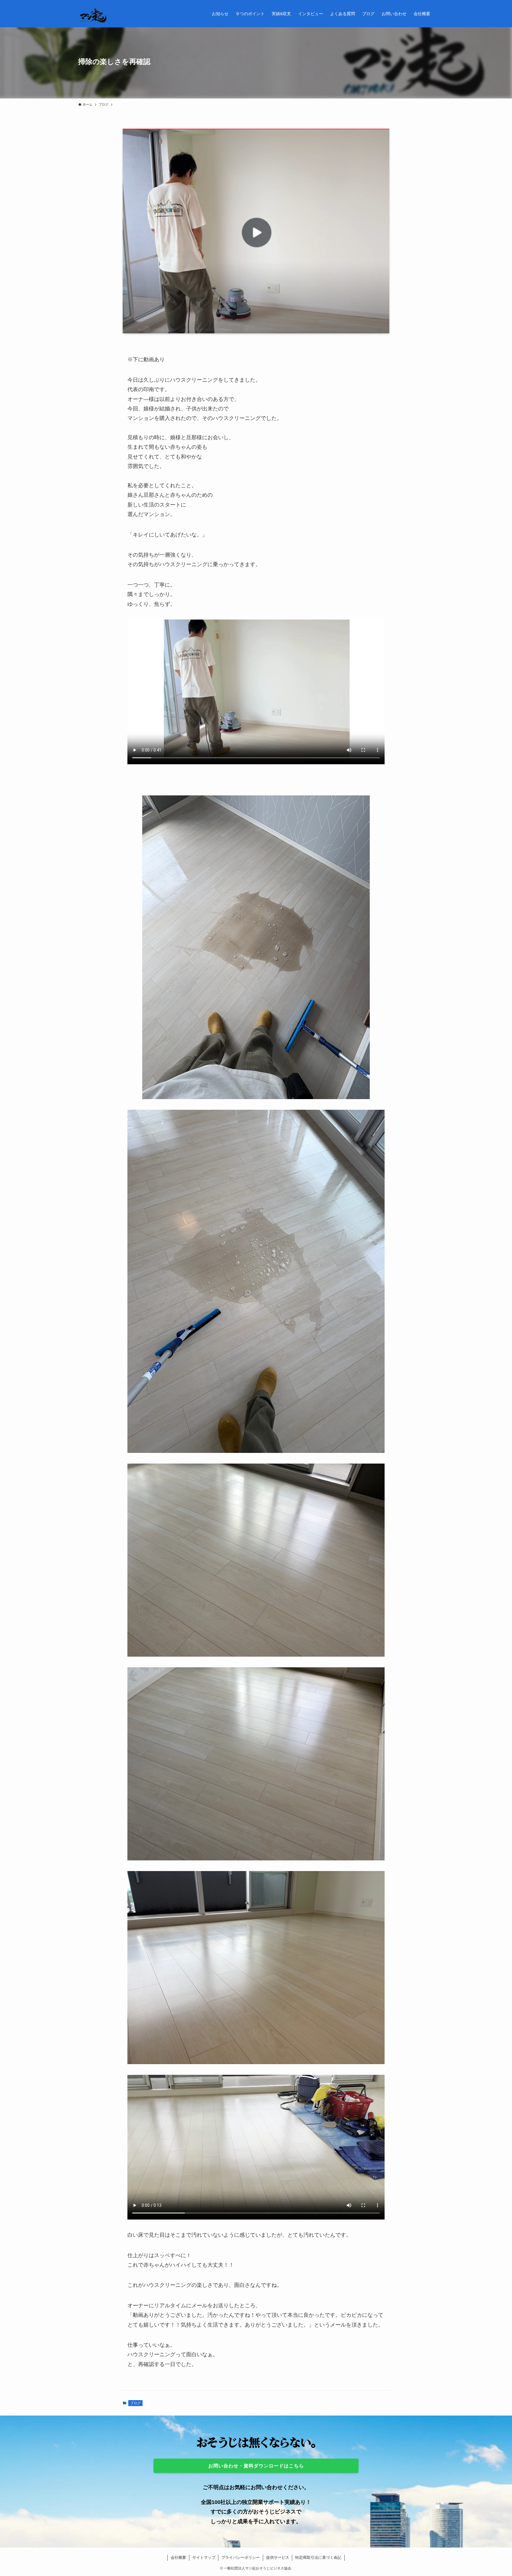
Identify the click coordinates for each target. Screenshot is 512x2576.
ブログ (135, 2403)
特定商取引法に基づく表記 (318, 2557)
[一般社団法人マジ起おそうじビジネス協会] (93, 14)
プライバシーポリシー (241, 2557)
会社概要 (178, 2557)
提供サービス (278, 2557)
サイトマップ (204, 2557)
